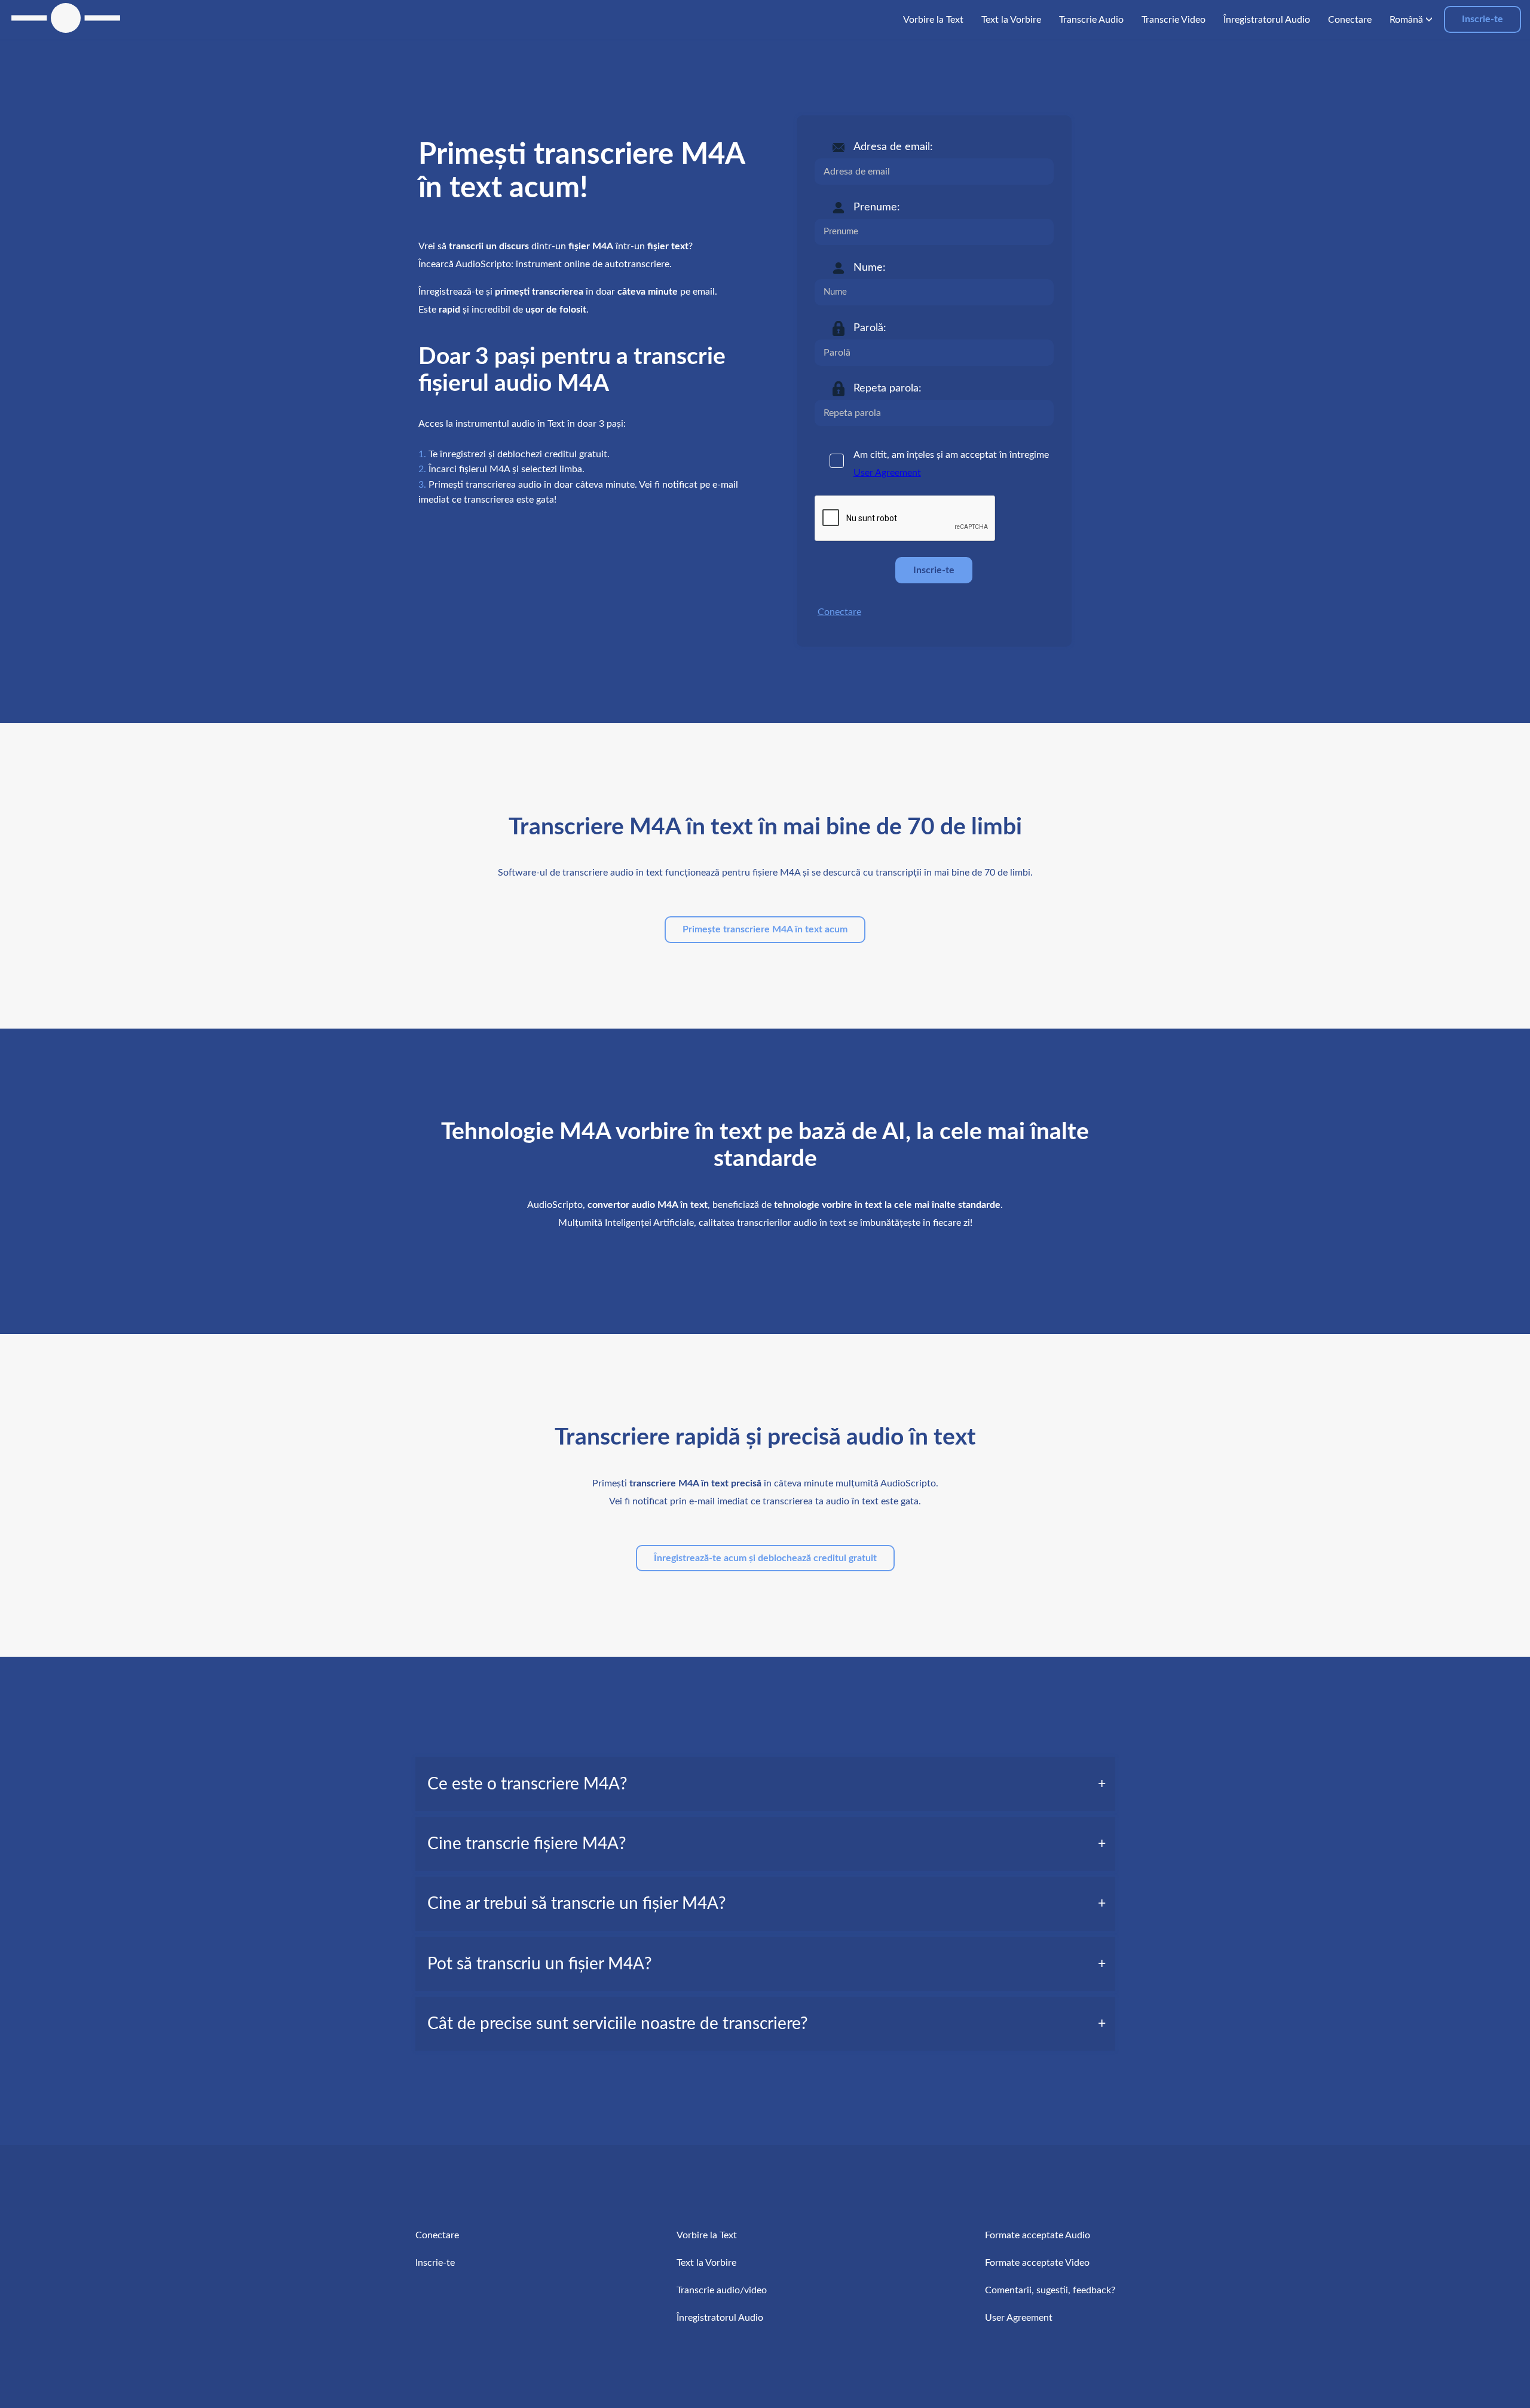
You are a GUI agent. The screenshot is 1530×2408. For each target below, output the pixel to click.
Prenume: (877, 207)
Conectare (839, 612)
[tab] (765, 1784)
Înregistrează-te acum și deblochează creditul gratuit (765, 1558)
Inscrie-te (1482, 19)
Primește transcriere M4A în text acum (765, 929)
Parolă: (870, 328)
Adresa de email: (893, 147)
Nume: (870, 268)
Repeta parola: (888, 388)
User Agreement (887, 473)
